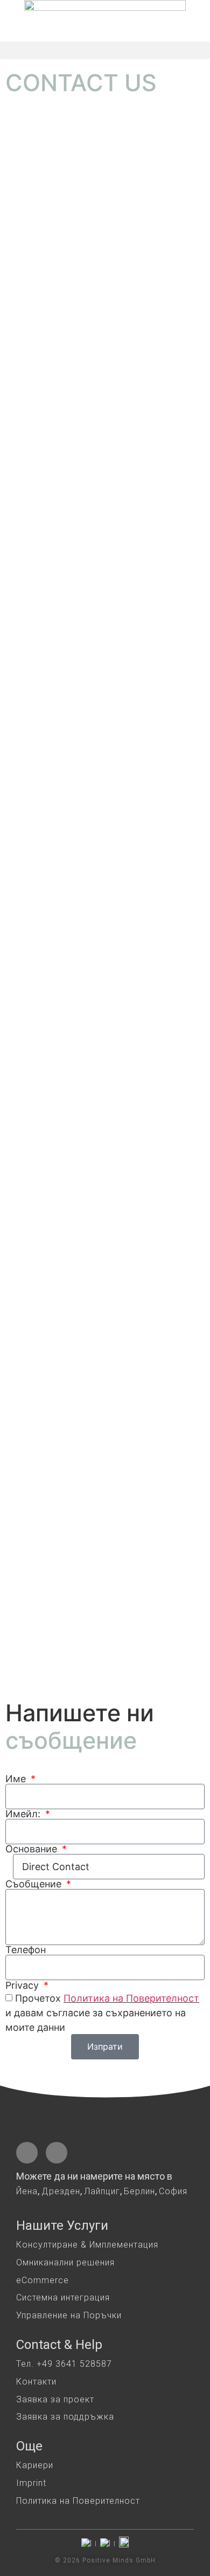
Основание (33, 1849)
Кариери (35, 2465)
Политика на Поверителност (131, 1998)
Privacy (23, 1986)
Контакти (36, 2382)
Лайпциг (102, 2191)
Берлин (139, 2191)
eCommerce (43, 2280)
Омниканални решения (65, 2262)
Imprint (31, 2483)
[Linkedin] (27, 2153)
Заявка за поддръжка (65, 2417)
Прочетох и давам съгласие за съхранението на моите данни (102, 2013)
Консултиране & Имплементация (87, 2245)
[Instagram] (57, 2153)
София (173, 2191)
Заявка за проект (55, 2399)
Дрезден (61, 2191)
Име (17, 1779)
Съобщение (35, 1884)
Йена (27, 2191)
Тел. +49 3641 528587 (64, 2364)
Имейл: (24, 1814)
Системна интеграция (63, 2297)
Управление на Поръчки (69, 2315)
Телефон (26, 1950)
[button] (105, 50)
